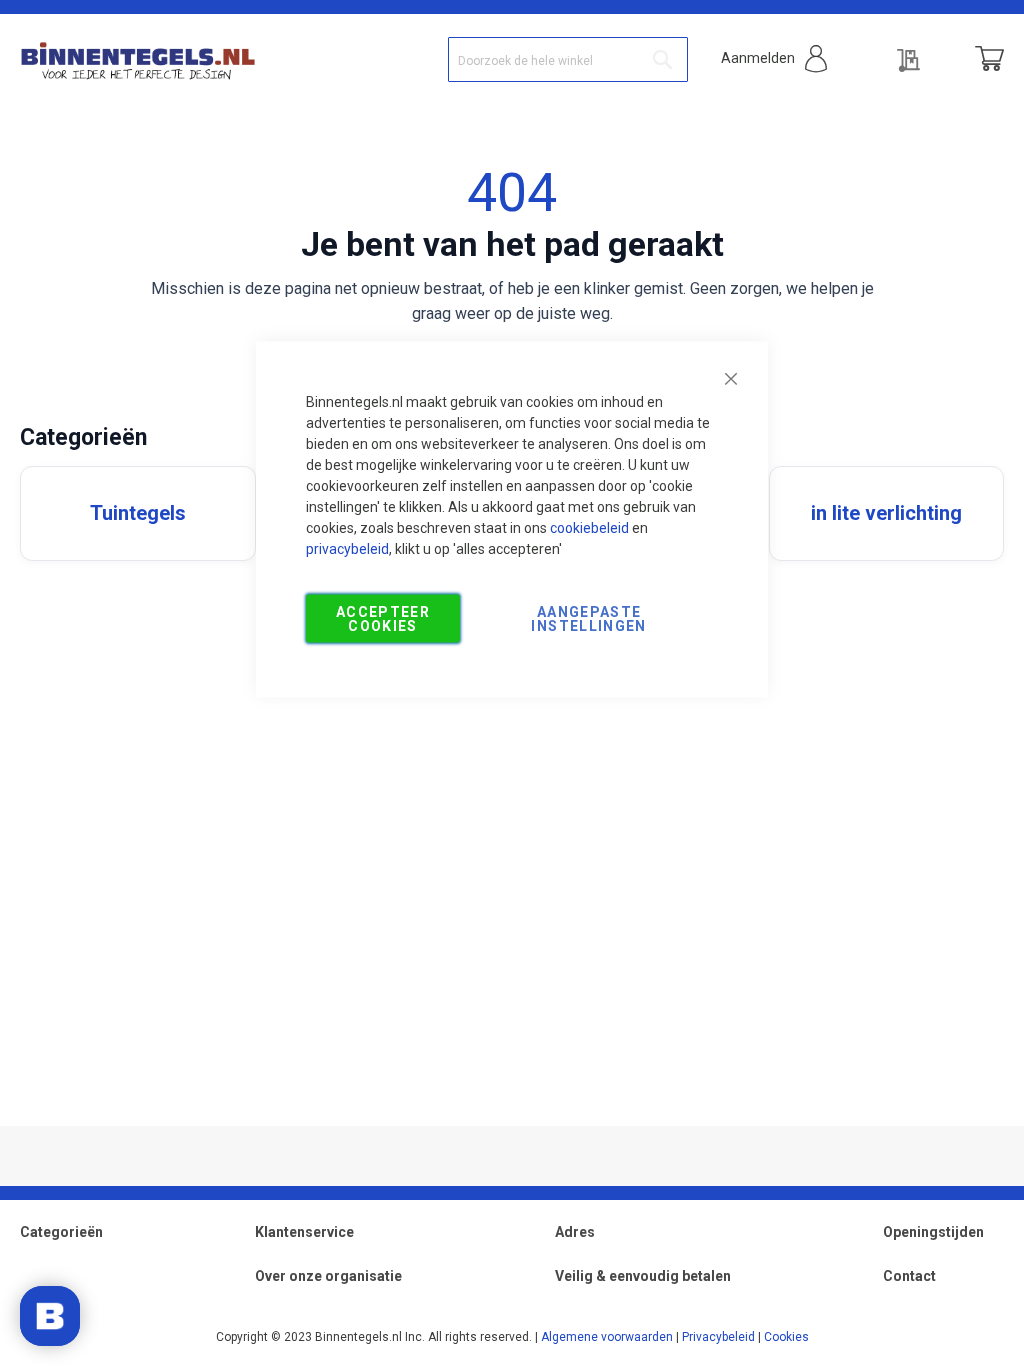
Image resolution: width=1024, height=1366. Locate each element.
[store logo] (137, 59)
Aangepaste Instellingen (588, 619)
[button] (774, 58)
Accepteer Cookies (383, 619)
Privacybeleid (718, 1337)
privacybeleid (347, 549)
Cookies (786, 1337)
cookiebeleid (589, 528)
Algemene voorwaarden (607, 1337)
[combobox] (568, 59)
